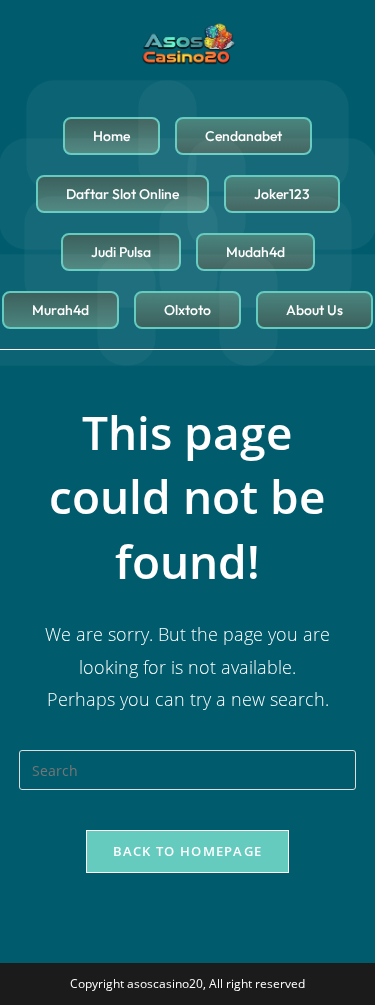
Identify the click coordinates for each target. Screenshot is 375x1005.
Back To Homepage (188, 851)
